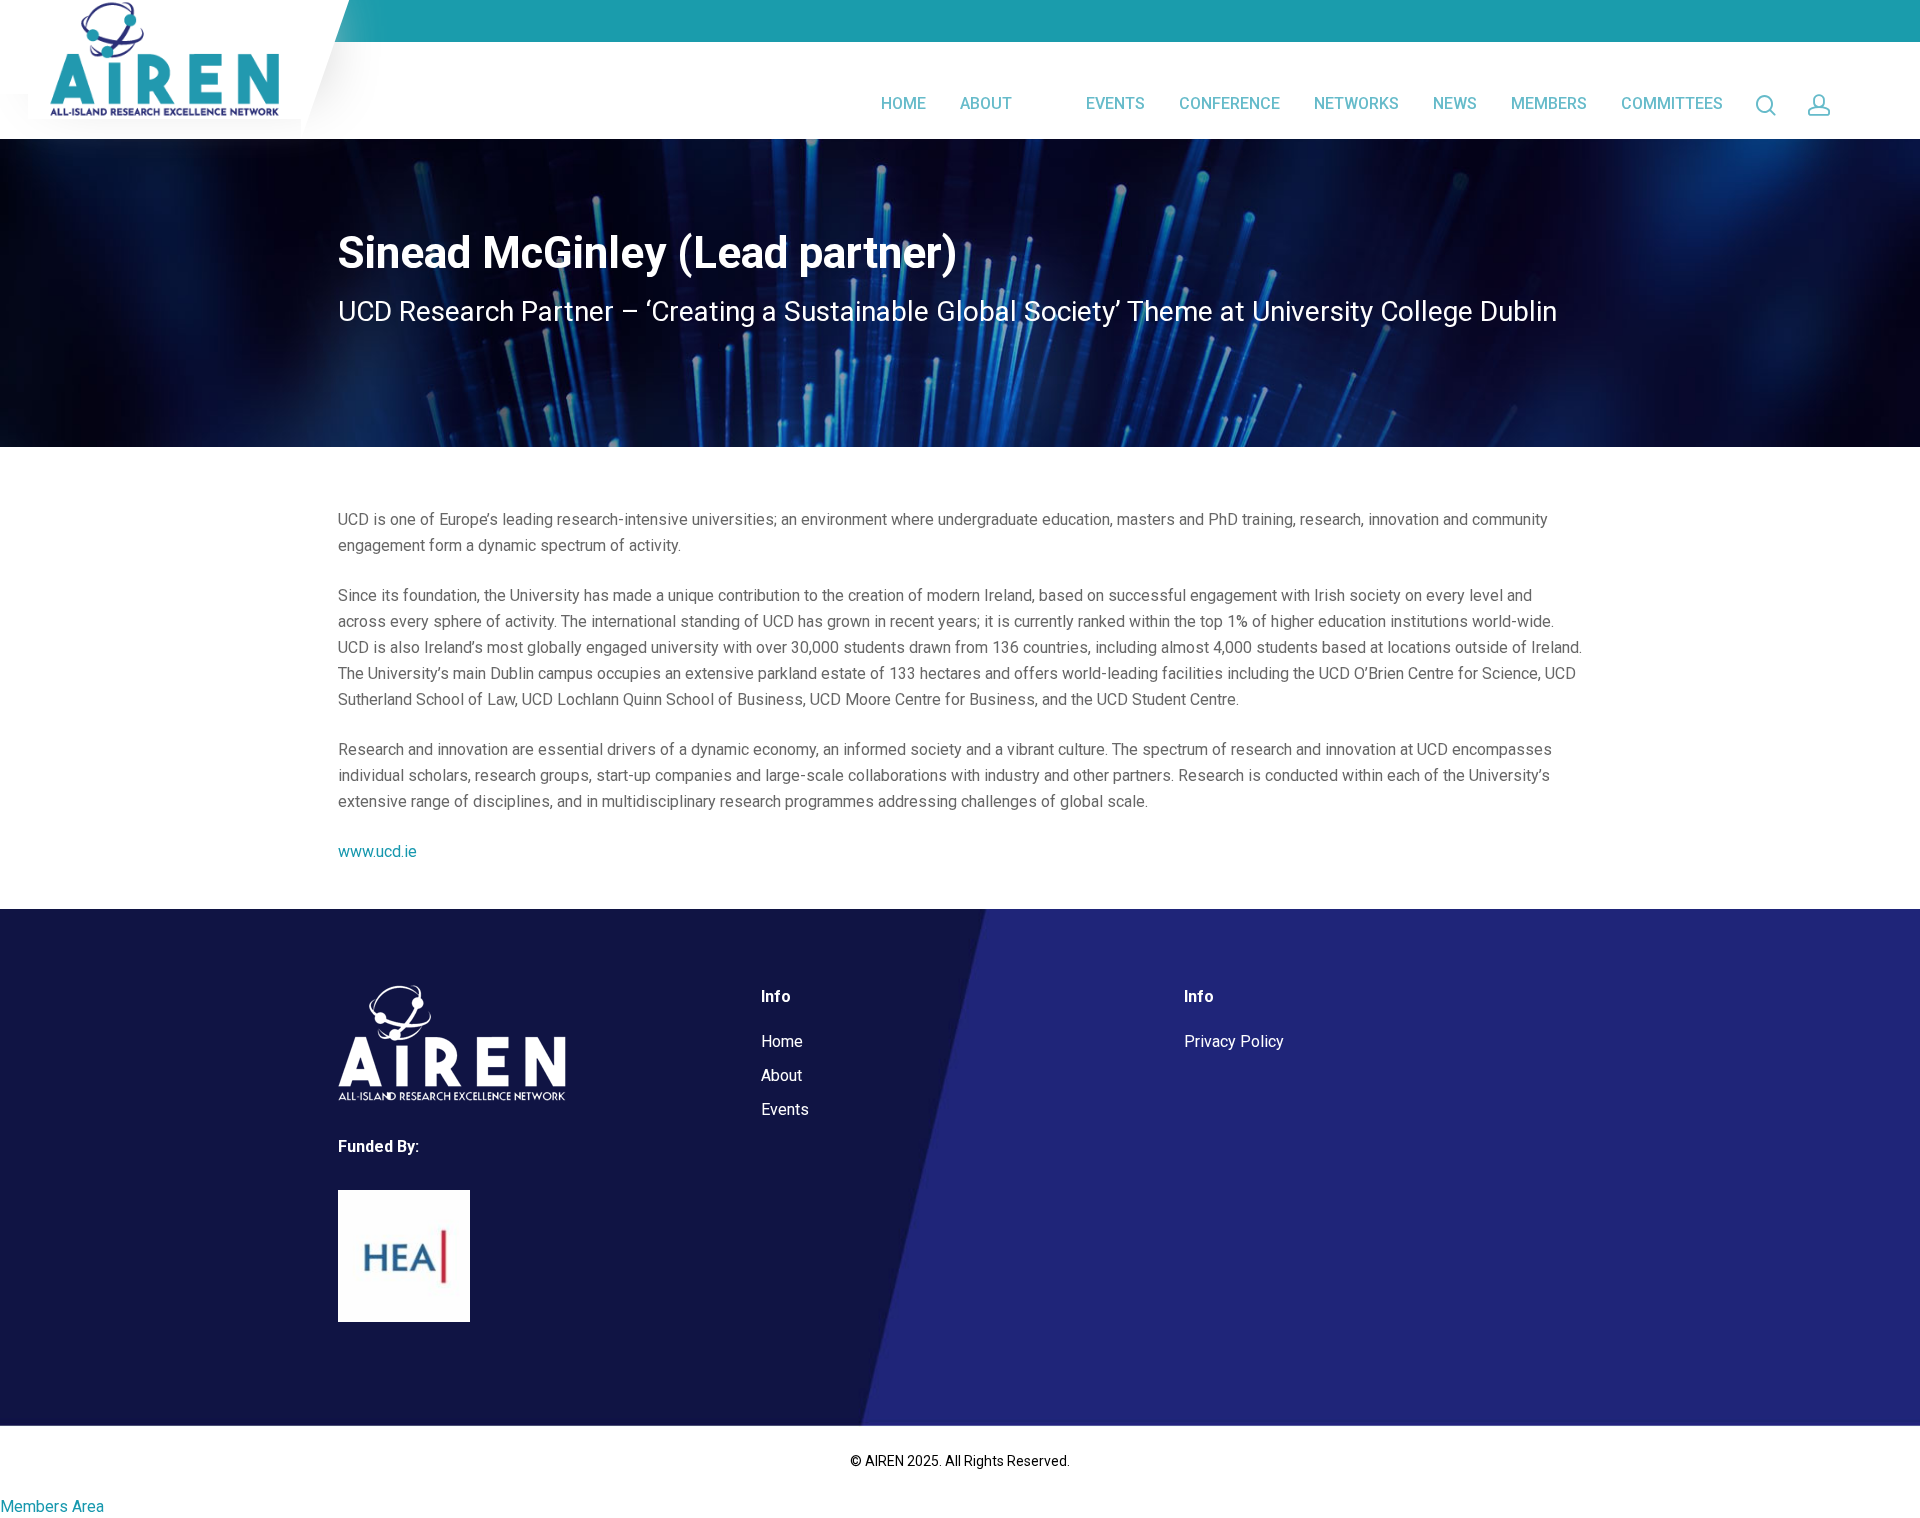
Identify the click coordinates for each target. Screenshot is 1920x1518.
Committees (1672, 103)
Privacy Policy (1234, 1041)
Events (1115, 103)
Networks (1356, 103)
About (986, 103)
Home (903, 103)
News (1455, 103)
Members (1549, 103)
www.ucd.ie (377, 851)
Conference (1229, 103)
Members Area (52, 1506)
